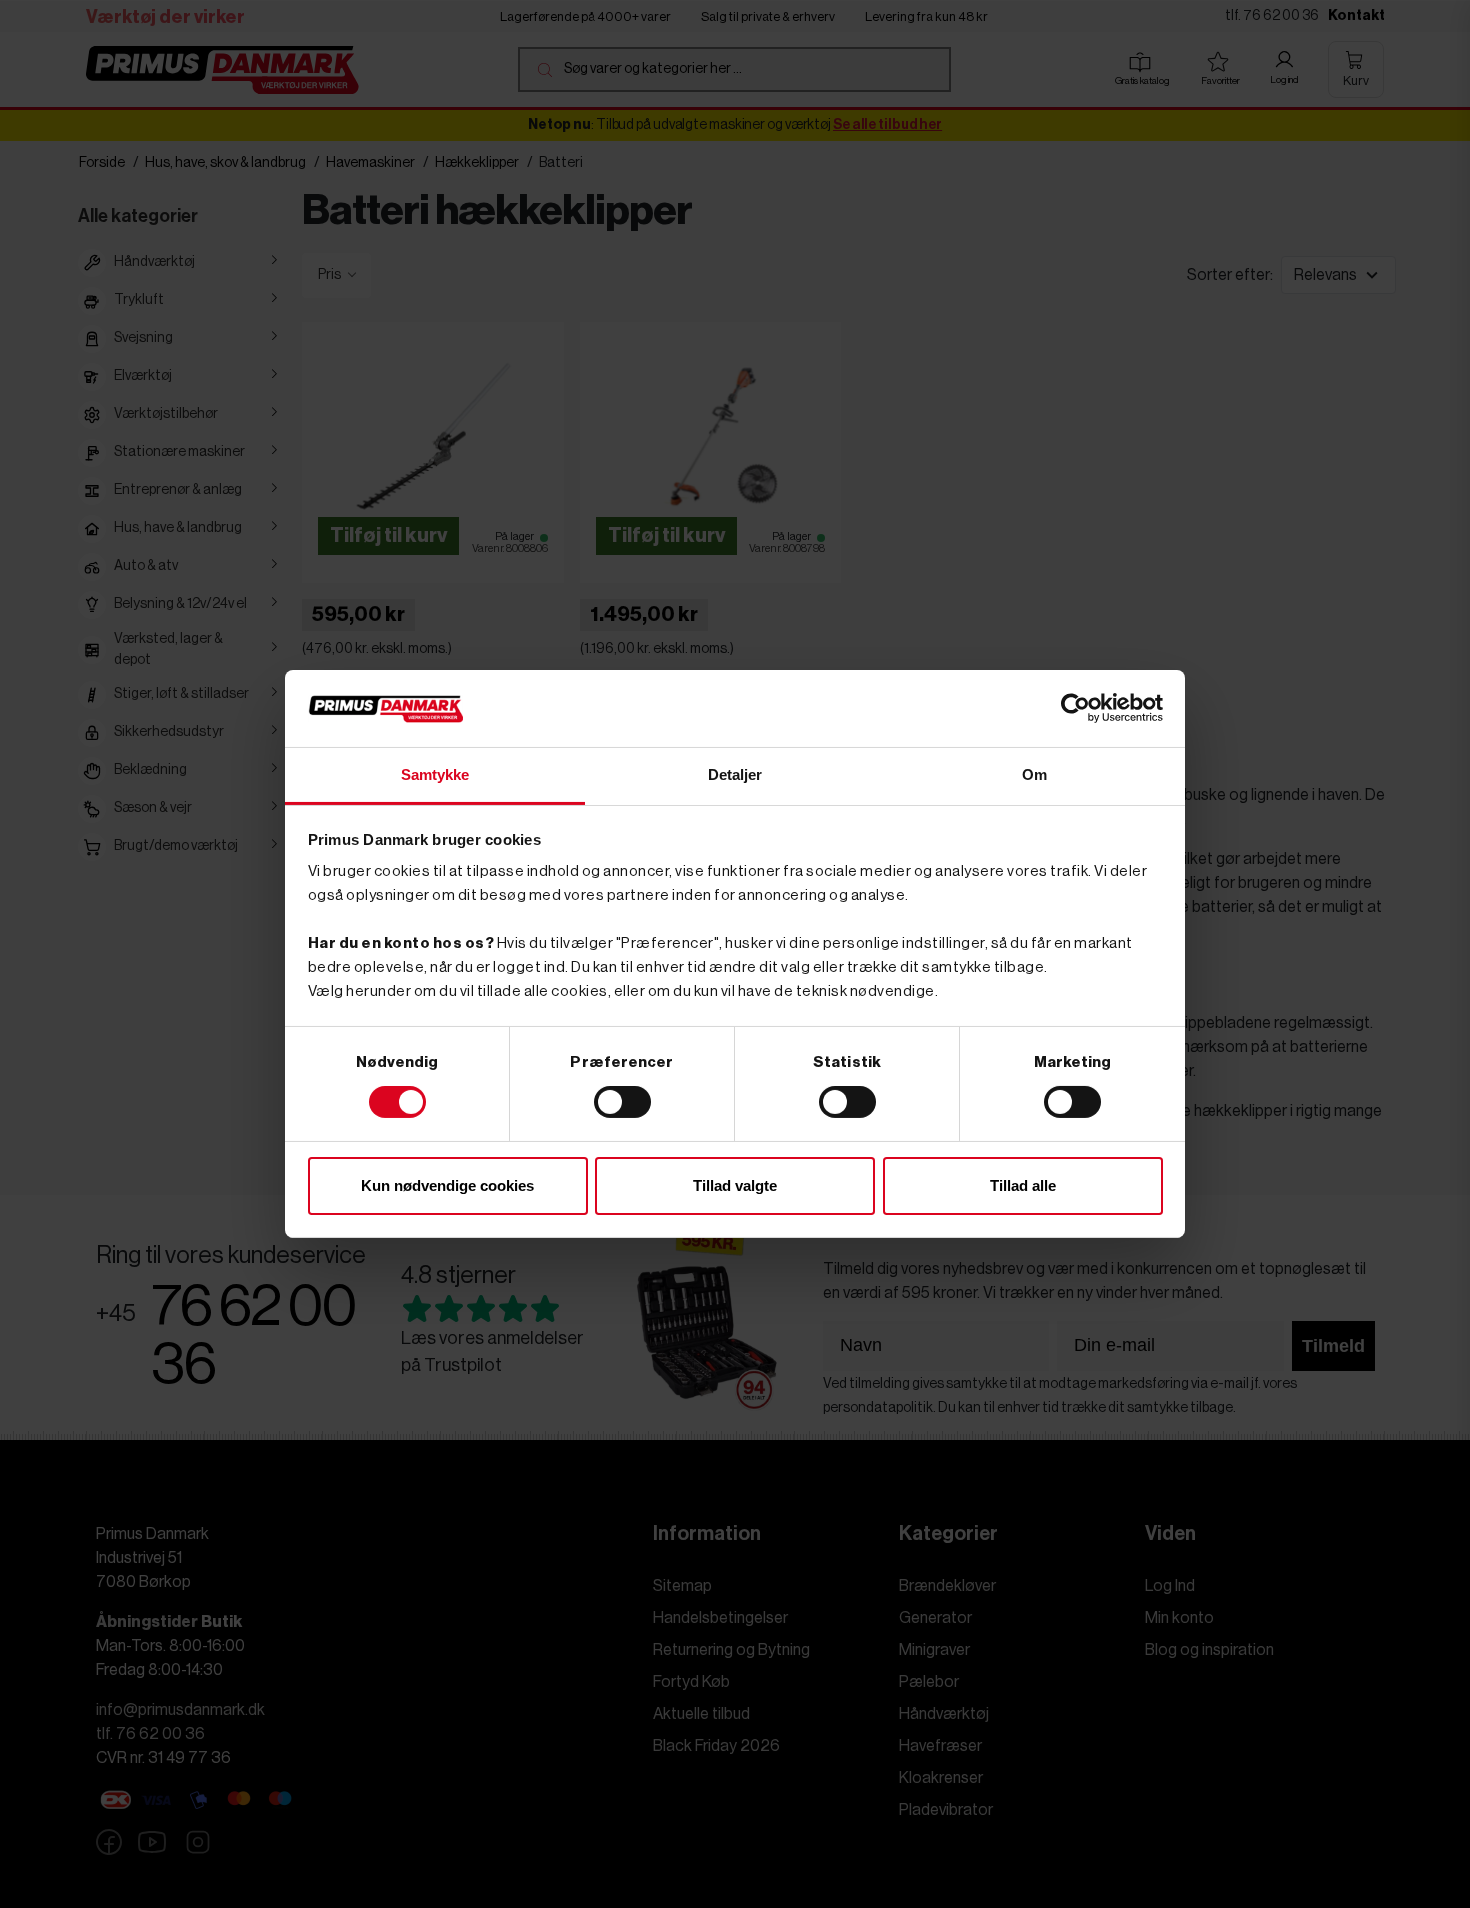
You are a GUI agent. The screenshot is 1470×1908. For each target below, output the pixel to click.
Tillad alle (1023, 1185)
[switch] (622, 1102)
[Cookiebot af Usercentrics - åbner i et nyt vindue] (1075, 708)
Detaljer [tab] (735, 774)
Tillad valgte (735, 1185)
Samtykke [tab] (435, 774)
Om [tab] (1034, 774)
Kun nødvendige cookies (447, 1185)
